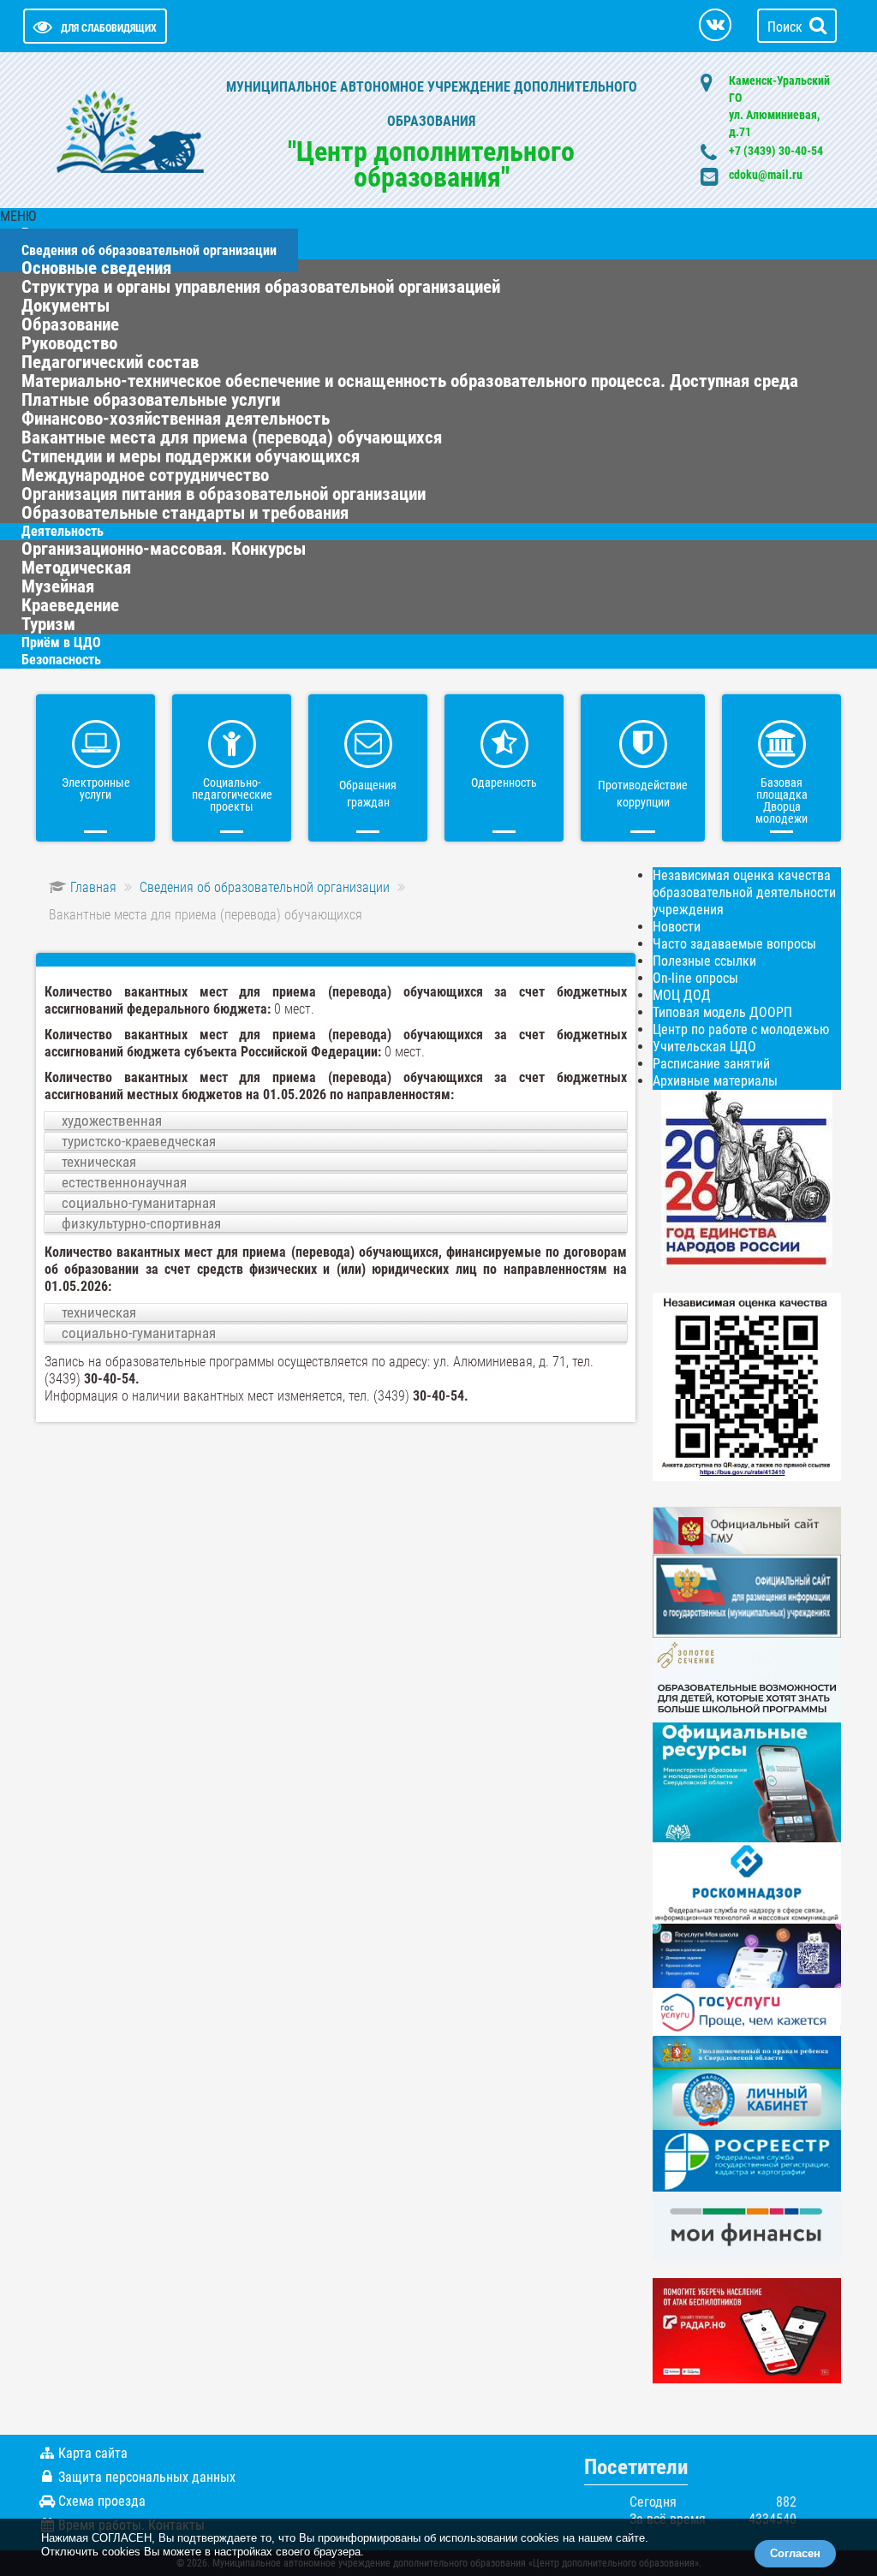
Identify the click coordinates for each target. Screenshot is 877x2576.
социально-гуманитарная (139, 1203)
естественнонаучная (124, 1182)
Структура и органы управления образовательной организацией (261, 287)
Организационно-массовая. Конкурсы (164, 549)
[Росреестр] (747, 2160)
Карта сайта (93, 2453)
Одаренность (504, 782)
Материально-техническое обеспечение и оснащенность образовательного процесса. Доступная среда (410, 381)
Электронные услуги (96, 788)
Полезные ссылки (704, 961)
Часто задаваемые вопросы (734, 944)
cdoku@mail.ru (766, 175)
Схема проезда (102, 2501)
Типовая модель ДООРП (722, 1012)
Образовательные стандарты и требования (185, 513)
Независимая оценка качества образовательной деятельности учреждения (744, 892)
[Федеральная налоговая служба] (747, 2099)
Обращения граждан (368, 794)
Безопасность (61, 660)
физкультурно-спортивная (141, 1223)
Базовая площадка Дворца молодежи (782, 800)
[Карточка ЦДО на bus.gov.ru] (747, 1529)
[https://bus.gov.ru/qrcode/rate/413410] (747, 1386)
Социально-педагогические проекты (232, 794)
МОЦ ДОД (682, 995)
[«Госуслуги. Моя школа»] (747, 1955)
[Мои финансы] (747, 2225)
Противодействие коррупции (643, 794)
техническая (99, 1162)
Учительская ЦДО (704, 1047)
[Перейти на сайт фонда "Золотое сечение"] (747, 1679)
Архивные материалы (715, 1081)
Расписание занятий (711, 1064)
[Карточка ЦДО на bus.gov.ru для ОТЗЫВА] (747, 1595)
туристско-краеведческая (139, 1141)
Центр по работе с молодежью (741, 1029)
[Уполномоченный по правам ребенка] (747, 2051)
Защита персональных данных (147, 2477)
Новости (677, 927)
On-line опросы (695, 978)
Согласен (795, 2553)
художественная (112, 1121)
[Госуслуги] (747, 2011)
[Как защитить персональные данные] (747, 1882)
